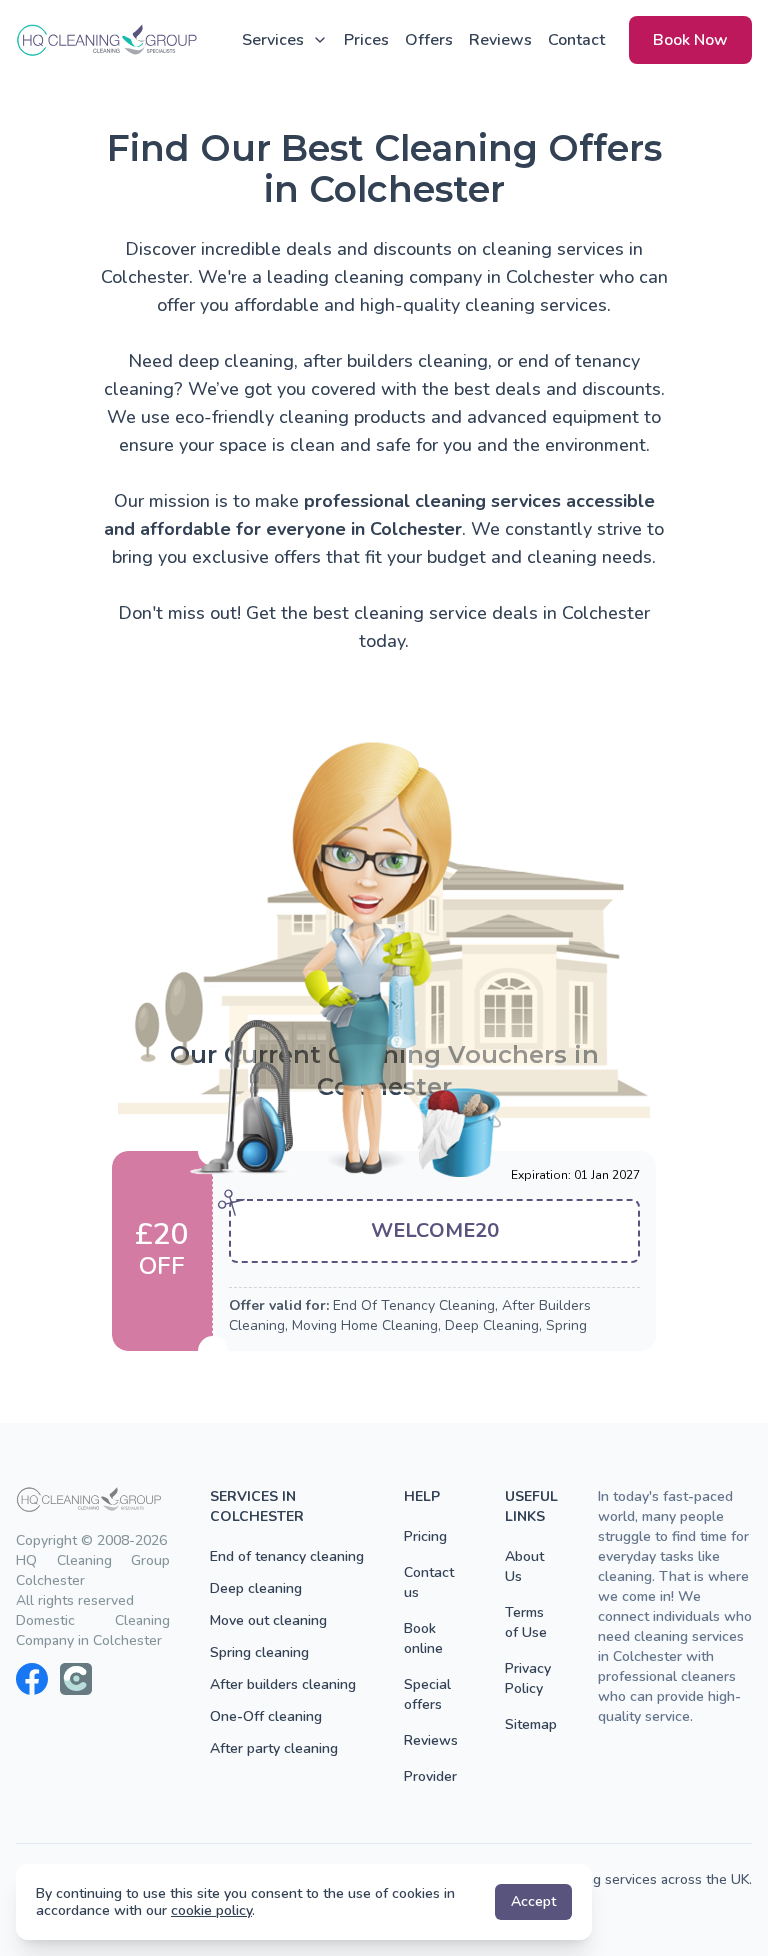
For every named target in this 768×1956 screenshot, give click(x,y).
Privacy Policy (528, 1678)
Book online (423, 1638)
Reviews (500, 40)
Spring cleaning (259, 1652)
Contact (576, 40)
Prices (366, 40)
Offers (429, 40)
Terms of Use (526, 1622)
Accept (533, 1901)
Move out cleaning (268, 1620)
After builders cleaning (283, 1684)
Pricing (425, 1536)
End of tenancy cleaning (287, 1556)
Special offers (427, 1694)
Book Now (690, 40)
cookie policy (211, 1910)
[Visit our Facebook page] (32, 1679)
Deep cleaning (256, 1588)
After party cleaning (274, 1748)
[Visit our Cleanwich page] (76, 1679)
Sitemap (531, 1724)
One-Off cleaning (266, 1716)
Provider (430, 1776)
